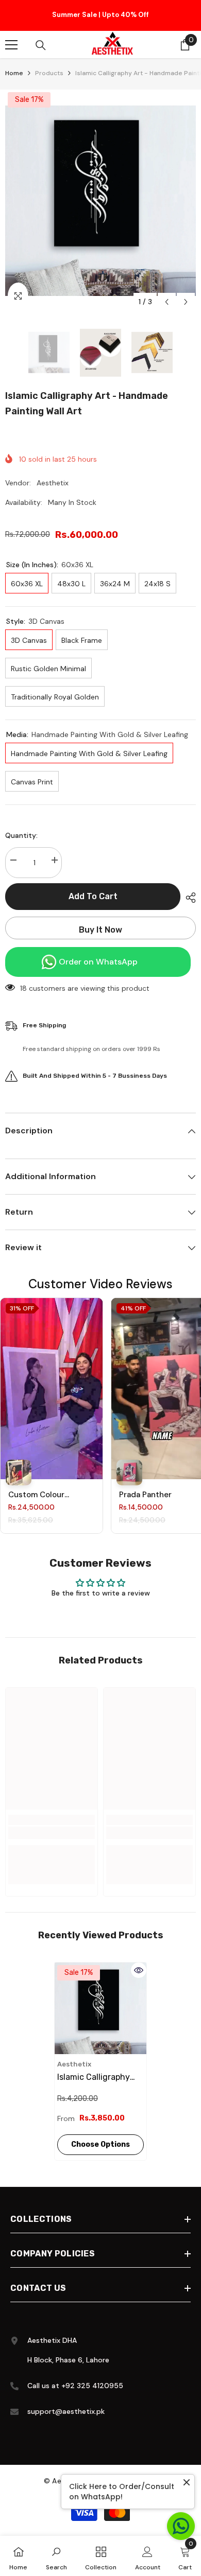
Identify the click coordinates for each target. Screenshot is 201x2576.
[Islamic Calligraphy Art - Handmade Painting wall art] (100, 2010)
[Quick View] (139, 1972)
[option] (100, 16)
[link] (52, 1835)
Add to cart (95, 898)
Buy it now (100, 932)
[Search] (41, 47)
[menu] (11, 47)
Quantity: (21, 837)
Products (49, 76)
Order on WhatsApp (98, 964)
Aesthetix (53, 485)
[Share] (188, 900)
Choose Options (100, 2146)
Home (14, 76)
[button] (167, 304)
